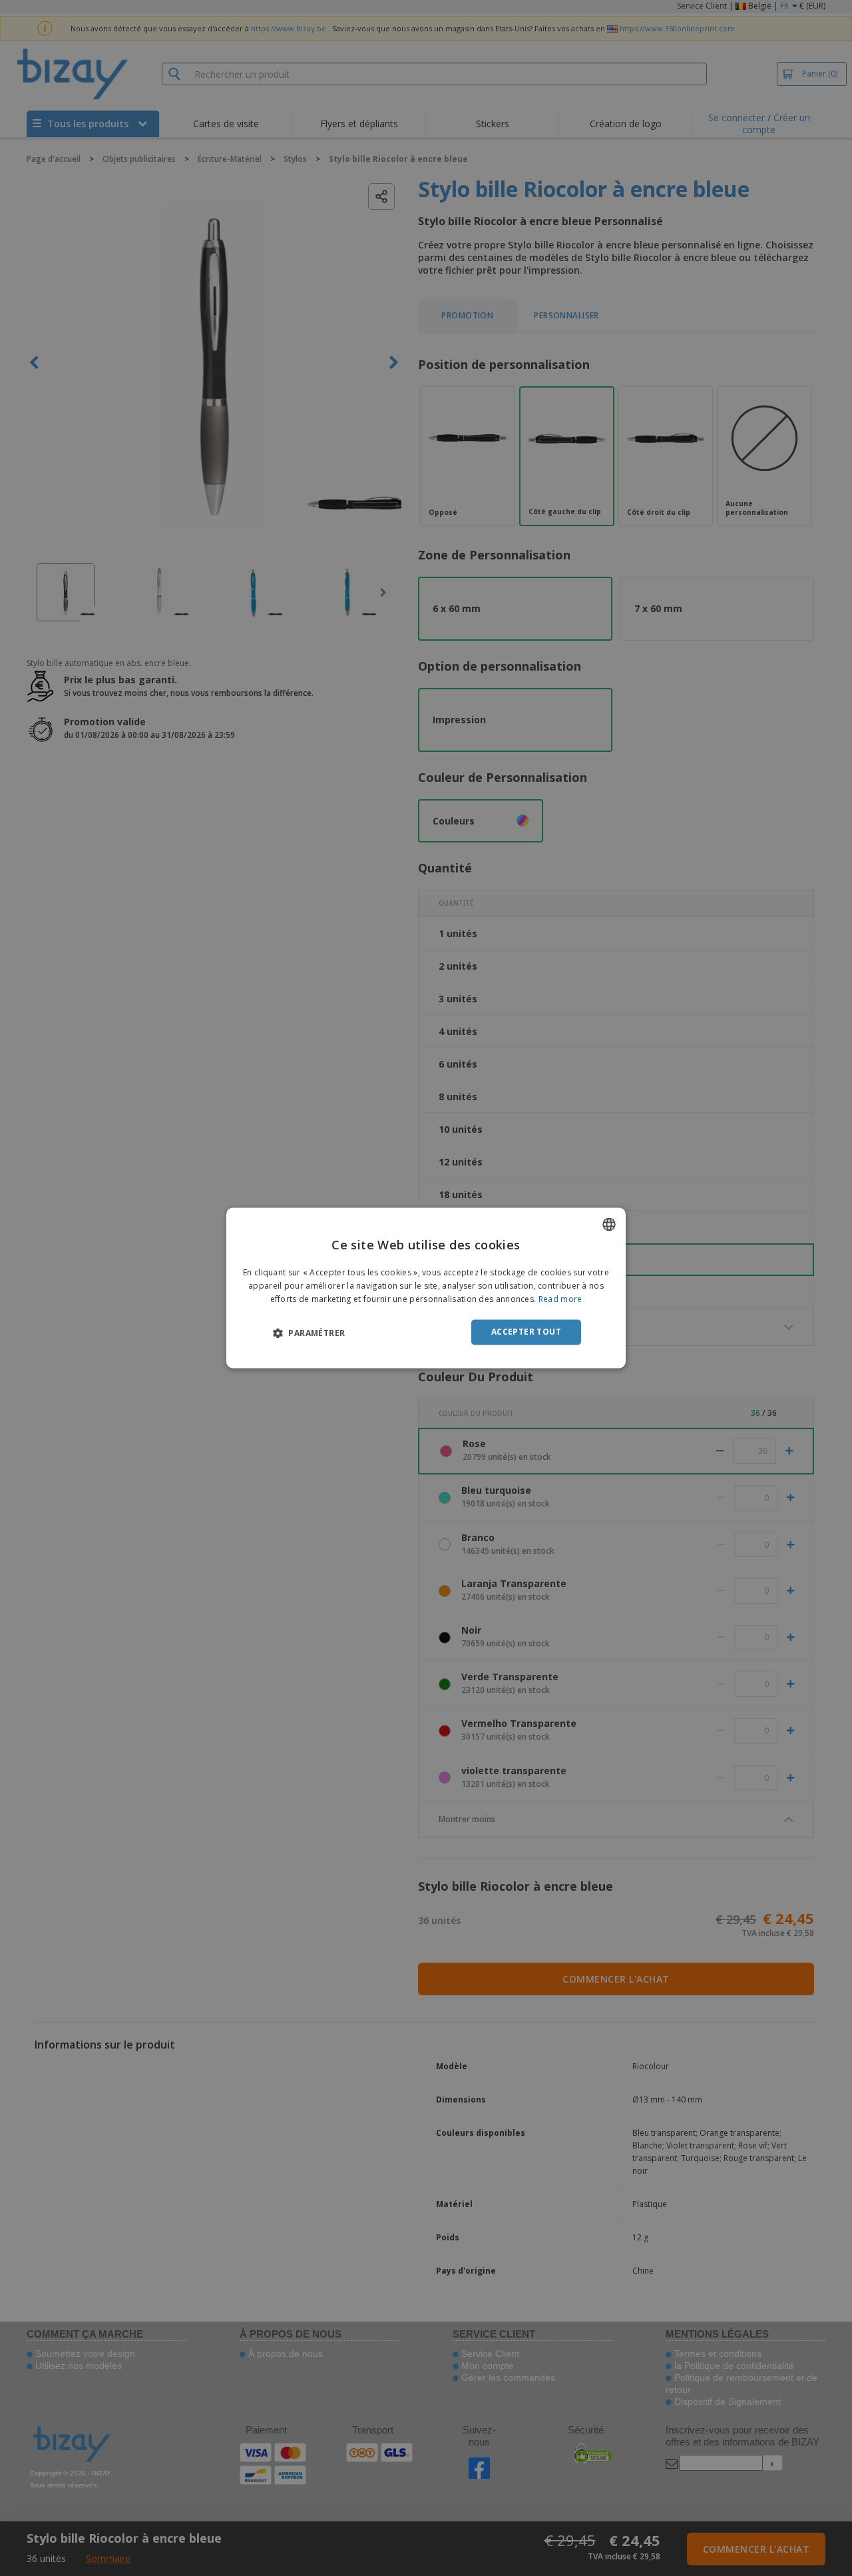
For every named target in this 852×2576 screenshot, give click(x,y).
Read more (560, 1299)
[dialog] (426, 1288)
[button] (309, 1333)
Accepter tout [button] (526, 1332)
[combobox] (609, 1224)
